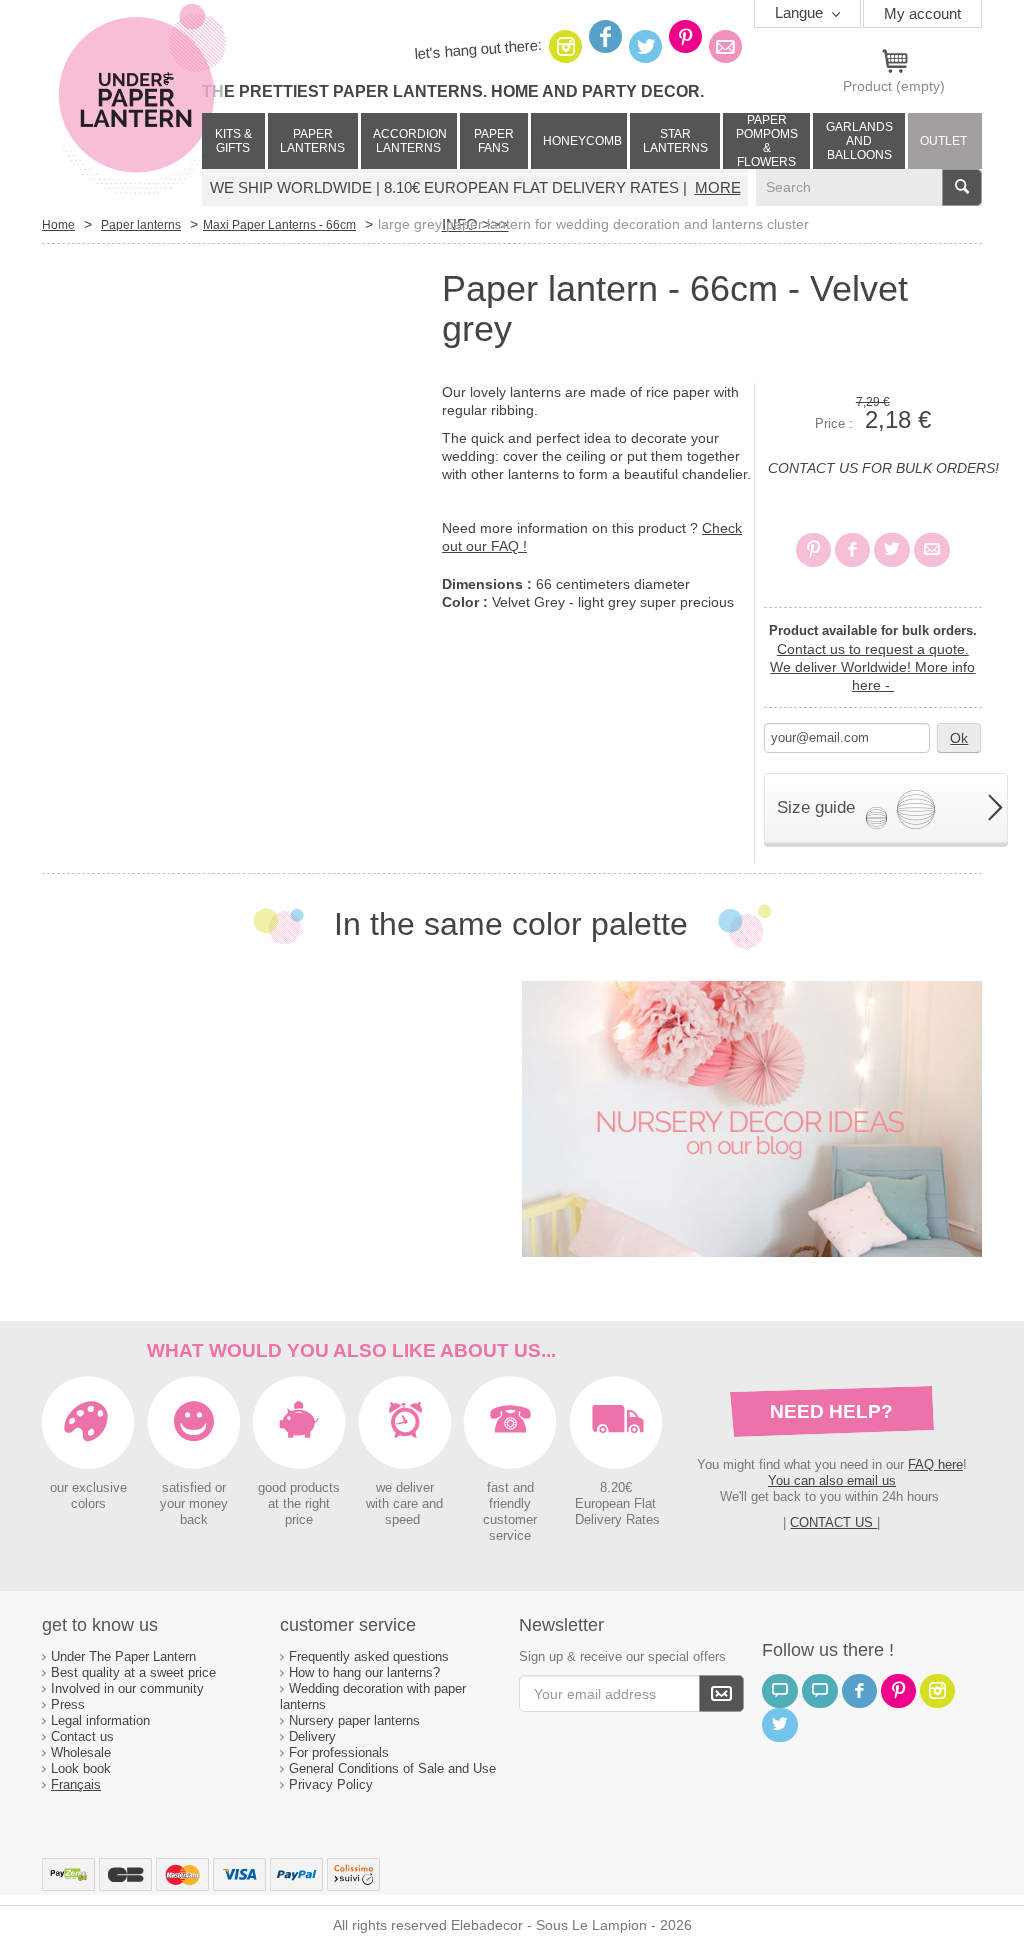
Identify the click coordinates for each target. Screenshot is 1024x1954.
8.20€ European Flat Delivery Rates (617, 1504)
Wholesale (81, 1752)
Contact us (82, 1736)
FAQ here (935, 1464)
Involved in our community (127, 1688)
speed (402, 1520)
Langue (801, 12)
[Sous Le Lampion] (142, 100)
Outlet (943, 141)
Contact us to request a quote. (873, 649)
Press (68, 1704)
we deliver (405, 1488)
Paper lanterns (312, 141)
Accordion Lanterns (410, 141)
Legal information (100, 1720)
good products (299, 1488)
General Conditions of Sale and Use (394, 1768)
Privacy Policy (331, 1784)
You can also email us (832, 1480)
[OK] (721, 1693)
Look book (81, 1768)
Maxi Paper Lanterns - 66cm (279, 225)
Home (58, 225)
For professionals (339, 1752)
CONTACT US (833, 1522)
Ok (959, 738)
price (299, 1520)
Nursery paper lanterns (354, 1720)
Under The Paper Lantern (123, 1656)
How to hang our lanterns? (364, 1672)
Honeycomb (582, 141)
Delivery (312, 1736)
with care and (404, 1504)
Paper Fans (494, 141)
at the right (299, 1504)
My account (922, 13)
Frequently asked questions (369, 1656)
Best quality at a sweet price (133, 1672)
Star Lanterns (675, 141)
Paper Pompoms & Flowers (767, 141)
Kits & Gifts (233, 141)
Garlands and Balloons (859, 141)
